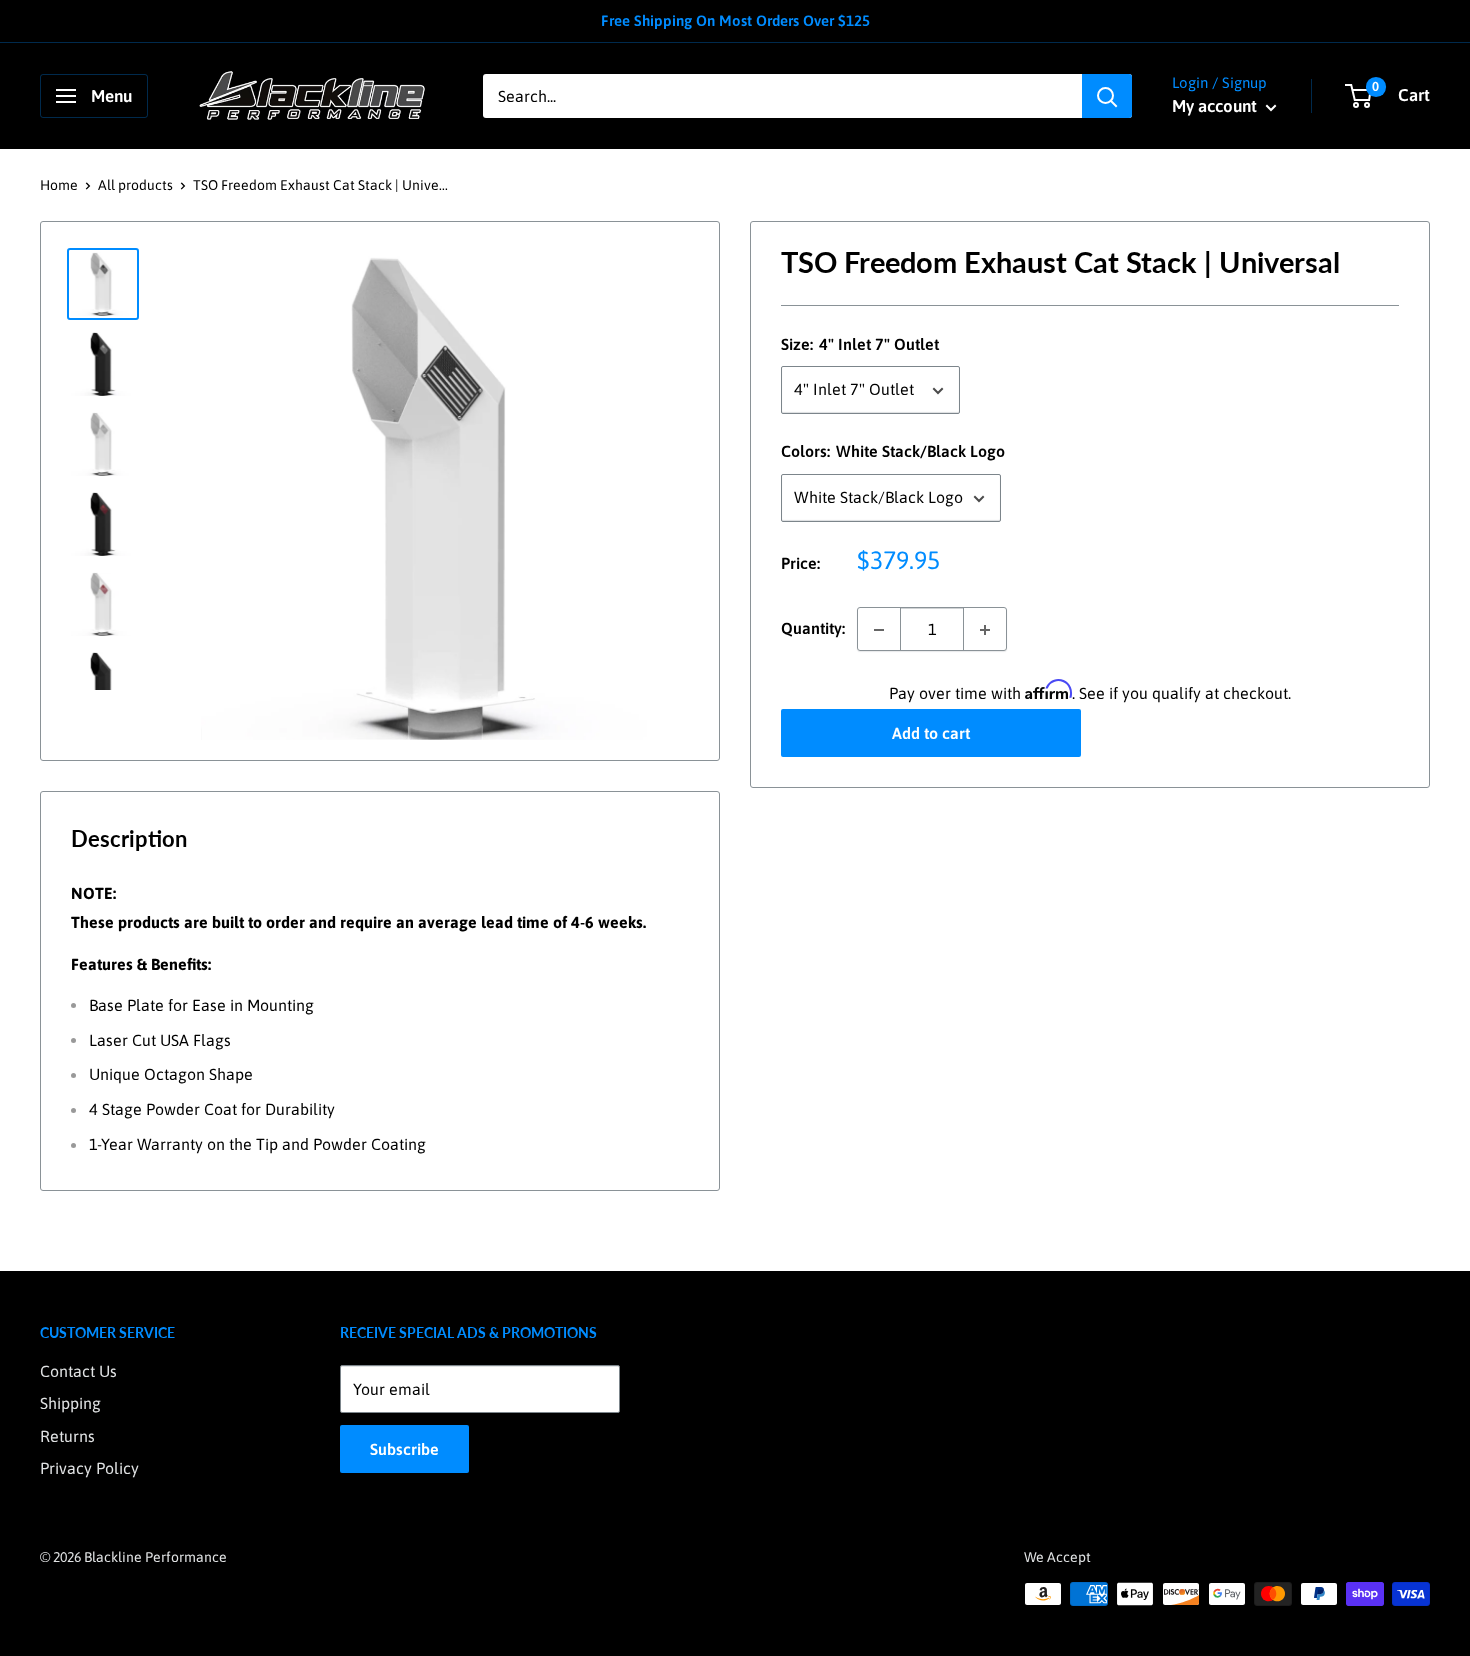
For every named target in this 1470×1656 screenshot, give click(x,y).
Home (59, 185)
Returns (67, 1436)
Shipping (70, 1403)
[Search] (1107, 96)
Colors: (893, 452)
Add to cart (931, 734)
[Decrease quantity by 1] (879, 630)
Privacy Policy (89, 1468)
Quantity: (813, 629)
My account (1216, 106)
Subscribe (404, 1449)
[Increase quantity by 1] (985, 630)
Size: (860, 344)
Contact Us (78, 1371)
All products (135, 185)
